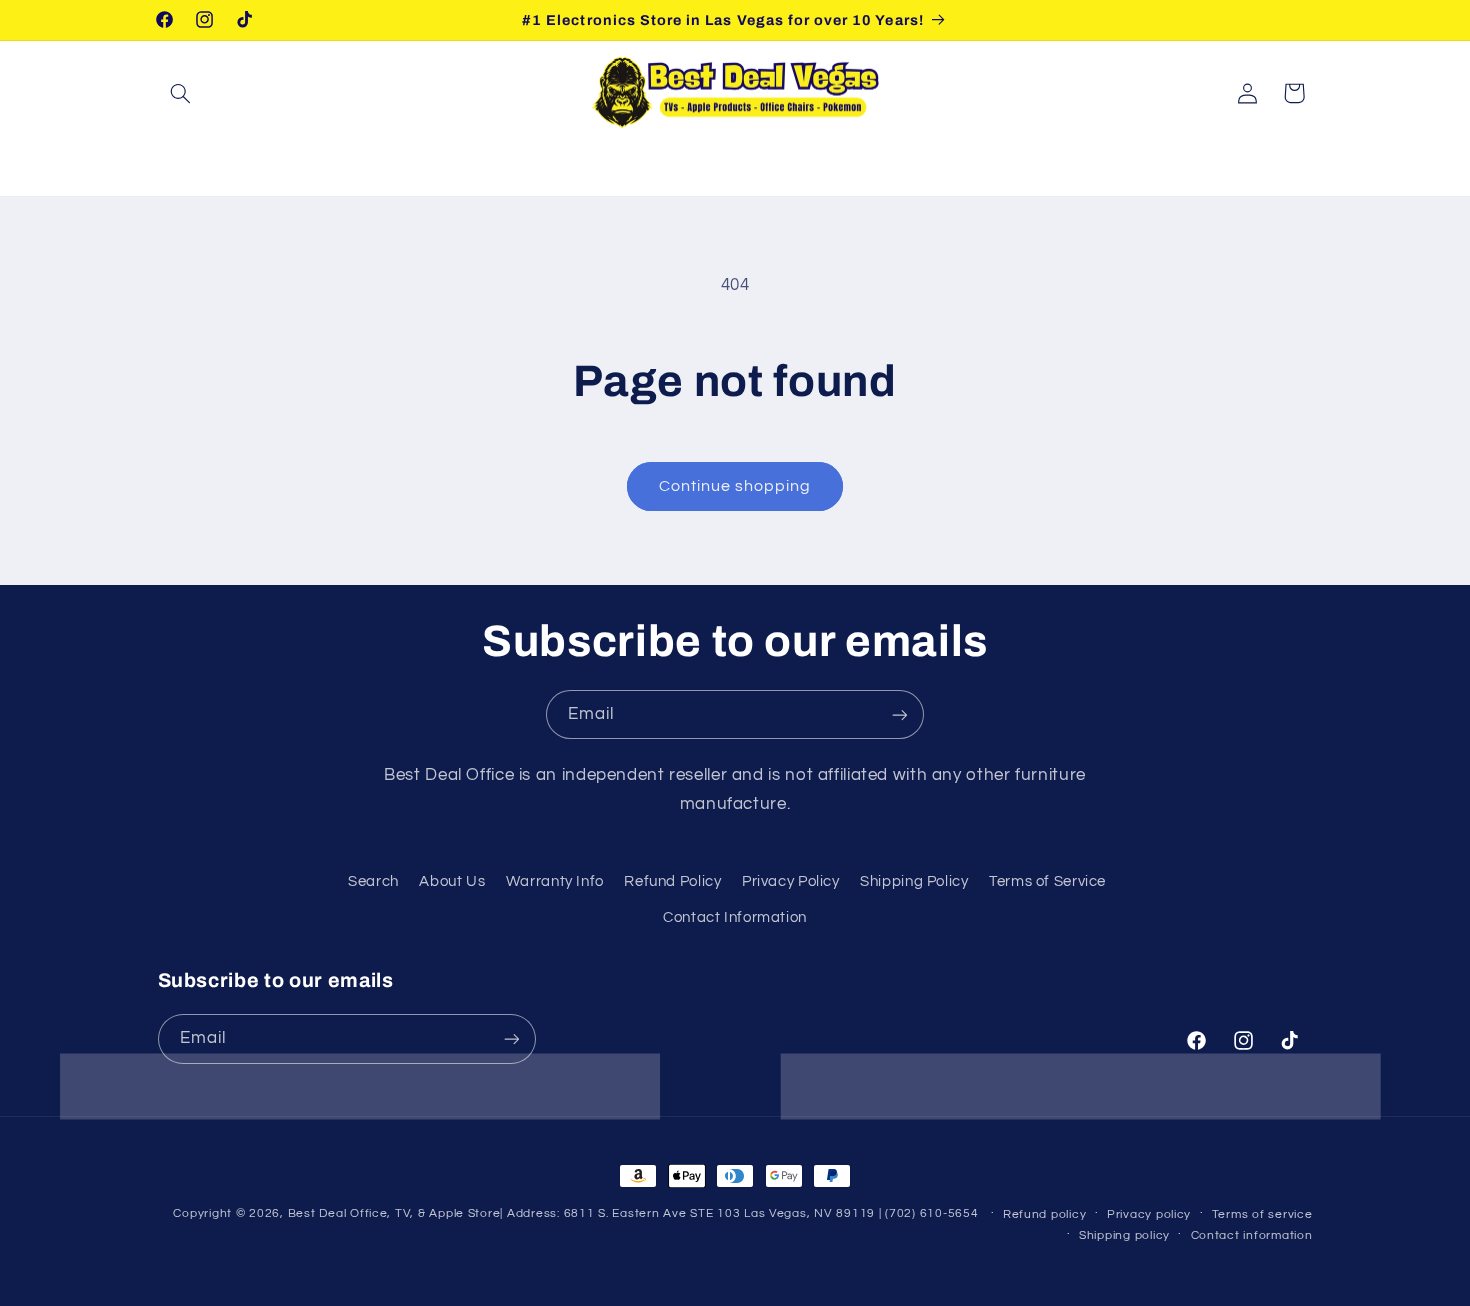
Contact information (1252, 1235)
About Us (452, 881)
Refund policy (1045, 1214)
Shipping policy (1124, 1235)
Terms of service (1262, 1214)
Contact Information (735, 917)
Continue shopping (735, 486)
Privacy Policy (791, 881)
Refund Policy (672, 881)
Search (373, 881)
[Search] (181, 93)
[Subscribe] (900, 714)
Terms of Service (1047, 881)
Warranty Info (555, 881)
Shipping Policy (914, 881)
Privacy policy (1149, 1214)
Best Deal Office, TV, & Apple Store (394, 1213)
